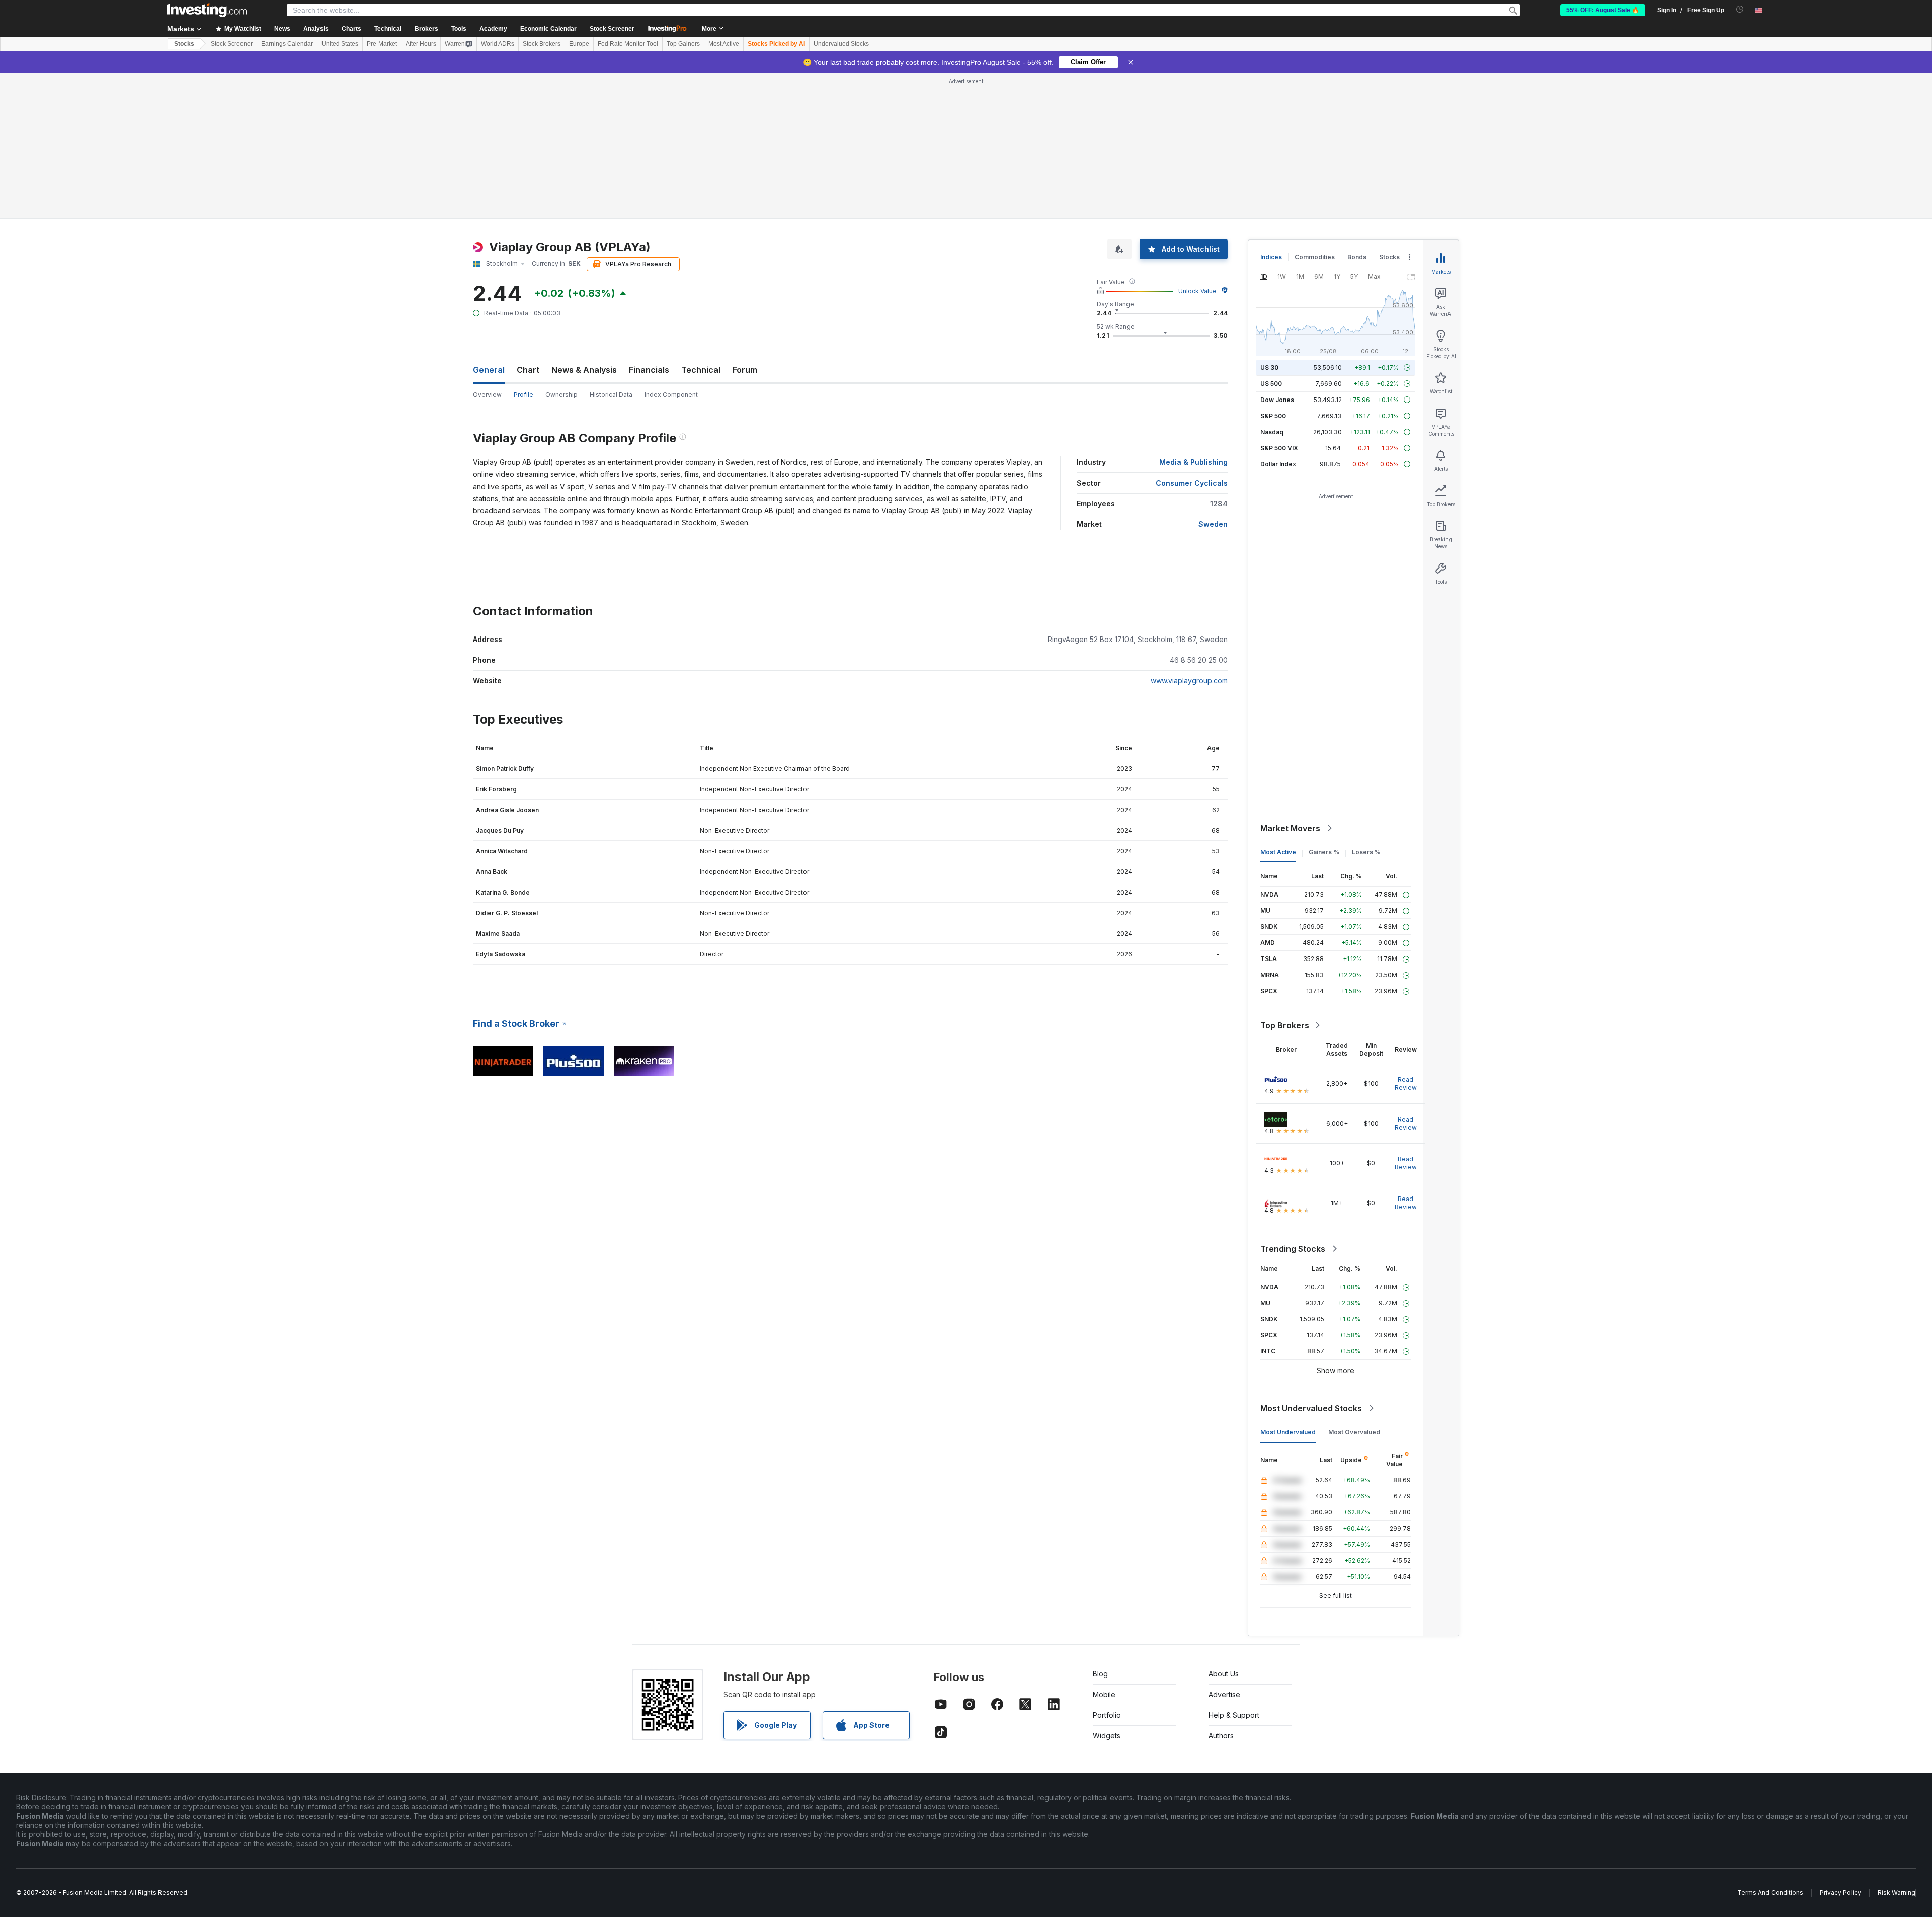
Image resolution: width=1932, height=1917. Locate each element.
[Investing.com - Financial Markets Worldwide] (207, 10)
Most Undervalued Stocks (1311, 1408)
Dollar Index (1278, 464)
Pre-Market (382, 44)
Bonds (1357, 257)
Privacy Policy (1840, 1893)
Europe (579, 44)
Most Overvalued (1354, 1432)
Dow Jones (1277, 400)
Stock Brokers (542, 44)
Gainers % (1324, 852)
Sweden (1213, 524)
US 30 (1269, 368)
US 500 (1271, 384)
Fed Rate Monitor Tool (628, 44)
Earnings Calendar (287, 44)
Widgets (1107, 1736)
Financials (649, 370)
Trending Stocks (1293, 1249)
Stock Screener (612, 29)
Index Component (671, 395)
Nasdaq (1272, 432)
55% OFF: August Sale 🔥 (1603, 10)
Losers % (1366, 852)
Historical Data (611, 395)
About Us (1224, 1674)
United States (340, 44)
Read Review (1406, 1084)
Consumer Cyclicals (1192, 483)
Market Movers (1290, 828)
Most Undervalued (1288, 1432)
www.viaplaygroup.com (1189, 681)
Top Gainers (683, 44)
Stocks (184, 44)
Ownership (561, 395)
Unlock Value (1197, 291)
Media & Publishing (1193, 462)
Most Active (724, 44)
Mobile (1104, 1694)
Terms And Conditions (1770, 1893)
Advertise (1224, 1694)
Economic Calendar (548, 29)
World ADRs (498, 44)
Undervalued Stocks (841, 44)
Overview (487, 395)
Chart (528, 370)
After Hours (421, 44)
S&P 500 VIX (1279, 448)
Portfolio (1107, 1715)
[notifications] (1740, 9)
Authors (1221, 1736)
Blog (1100, 1674)
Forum (745, 370)
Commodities (1315, 257)
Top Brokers (1285, 1025)
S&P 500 (1273, 416)
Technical (701, 370)
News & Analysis (584, 370)
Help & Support (1234, 1715)
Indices (1271, 257)
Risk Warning (1897, 1893)
